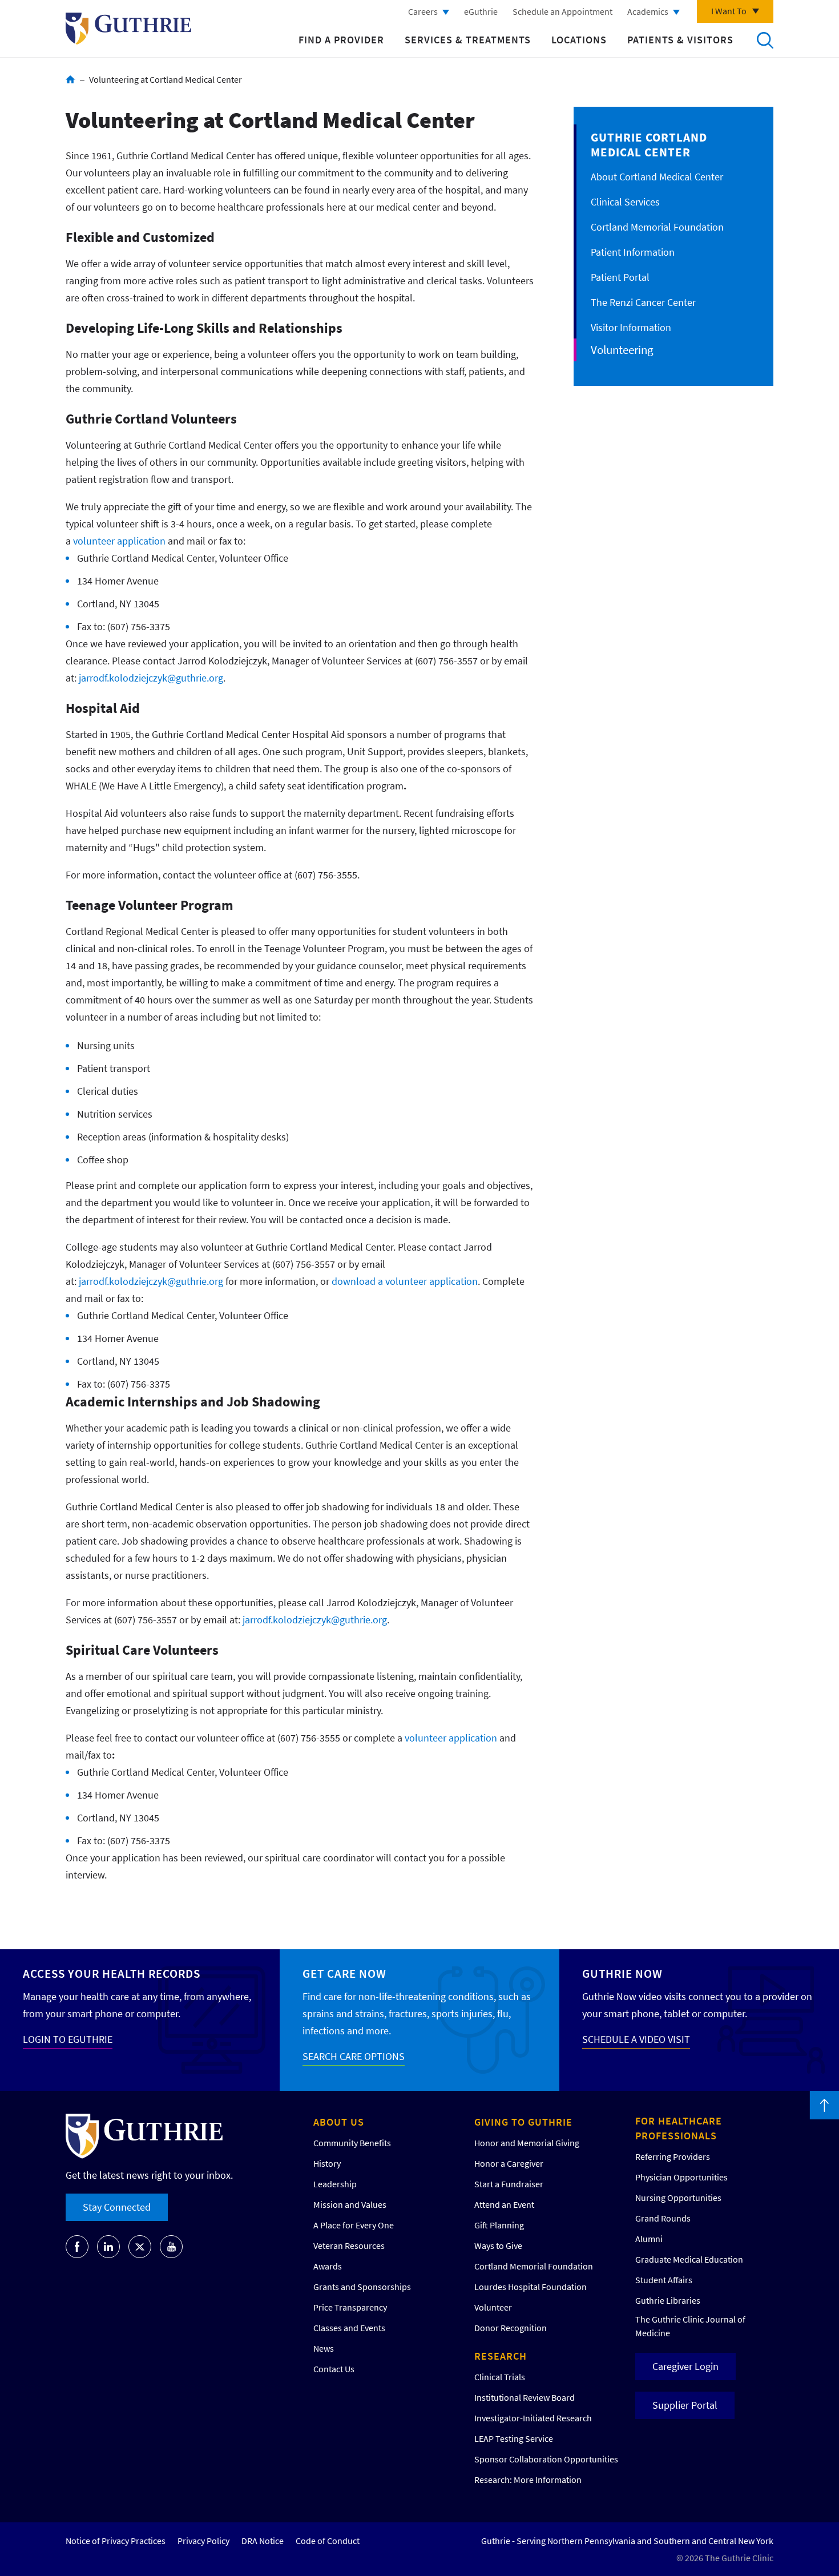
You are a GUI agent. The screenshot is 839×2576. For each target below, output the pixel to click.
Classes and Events (349, 2328)
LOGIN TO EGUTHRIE (68, 2039)
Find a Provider (341, 40)
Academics (648, 11)
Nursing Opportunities (678, 2198)
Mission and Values (350, 2204)
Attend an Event (504, 2204)
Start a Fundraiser (509, 2184)
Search (765, 40)
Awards (328, 2266)
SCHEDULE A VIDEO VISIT (636, 2039)
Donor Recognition (511, 2328)
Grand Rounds (663, 2218)
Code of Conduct (328, 2541)
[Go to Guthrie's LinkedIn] (108, 2247)
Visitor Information (631, 327)
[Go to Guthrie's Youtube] (171, 2247)
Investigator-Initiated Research (533, 2418)
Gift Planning (499, 2225)
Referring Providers (673, 2156)
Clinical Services (625, 202)
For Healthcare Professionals (679, 2128)
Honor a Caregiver (509, 2163)
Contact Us (334, 2369)
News (324, 2348)
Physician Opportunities (681, 2177)
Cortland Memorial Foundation (657, 227)
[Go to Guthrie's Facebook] (77, 2247)
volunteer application (119, 541)
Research (501, 2356)
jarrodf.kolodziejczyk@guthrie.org (151, 678)
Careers (423, 11)
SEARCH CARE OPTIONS (354, 2056)
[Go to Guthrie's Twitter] (140, 2247)
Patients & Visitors (680, 40)
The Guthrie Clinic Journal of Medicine (690, 2326)
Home (70, 79)
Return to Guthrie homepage (128, 29)
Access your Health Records (112, 1974)
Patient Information (633, 252)
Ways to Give (498, 2246)
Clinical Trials (500, 2377)
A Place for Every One (354, 2225)
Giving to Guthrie (523, 2122)
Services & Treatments (468, 40)
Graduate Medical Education (689, 2259)
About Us (339, 2122)
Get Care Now (344, 1974)
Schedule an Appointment (562, 11)
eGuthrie (481, 11)
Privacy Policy (203, 2541)
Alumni (649, 2239)
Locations (579, 40)
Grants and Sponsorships (362, 2287)
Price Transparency (350, 2307)
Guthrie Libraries (668, 2300)
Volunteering (622, 350)
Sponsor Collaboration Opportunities (546, 2459)
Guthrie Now (622, 1974)
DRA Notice (263, 2541)
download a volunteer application (405, 1281)
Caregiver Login (685, 2366)
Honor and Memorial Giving (527, 2143)
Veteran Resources (349, 2246)
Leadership (335, 2184)
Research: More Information (528, 2480)
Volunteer (493, 2307)
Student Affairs (664, 2280)
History (327, 2163)
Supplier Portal (685, 2405)
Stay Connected (117, 2207)
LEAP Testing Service (514, 2438)
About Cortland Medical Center (657, 177)
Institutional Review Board (525, 2397)
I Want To (729, 11)
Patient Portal (620, 277)
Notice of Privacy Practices (116, 2541)
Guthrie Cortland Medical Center (649, 145)
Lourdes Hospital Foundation (531, 2287)
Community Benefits (352, 2143)
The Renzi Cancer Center (643, 302)
